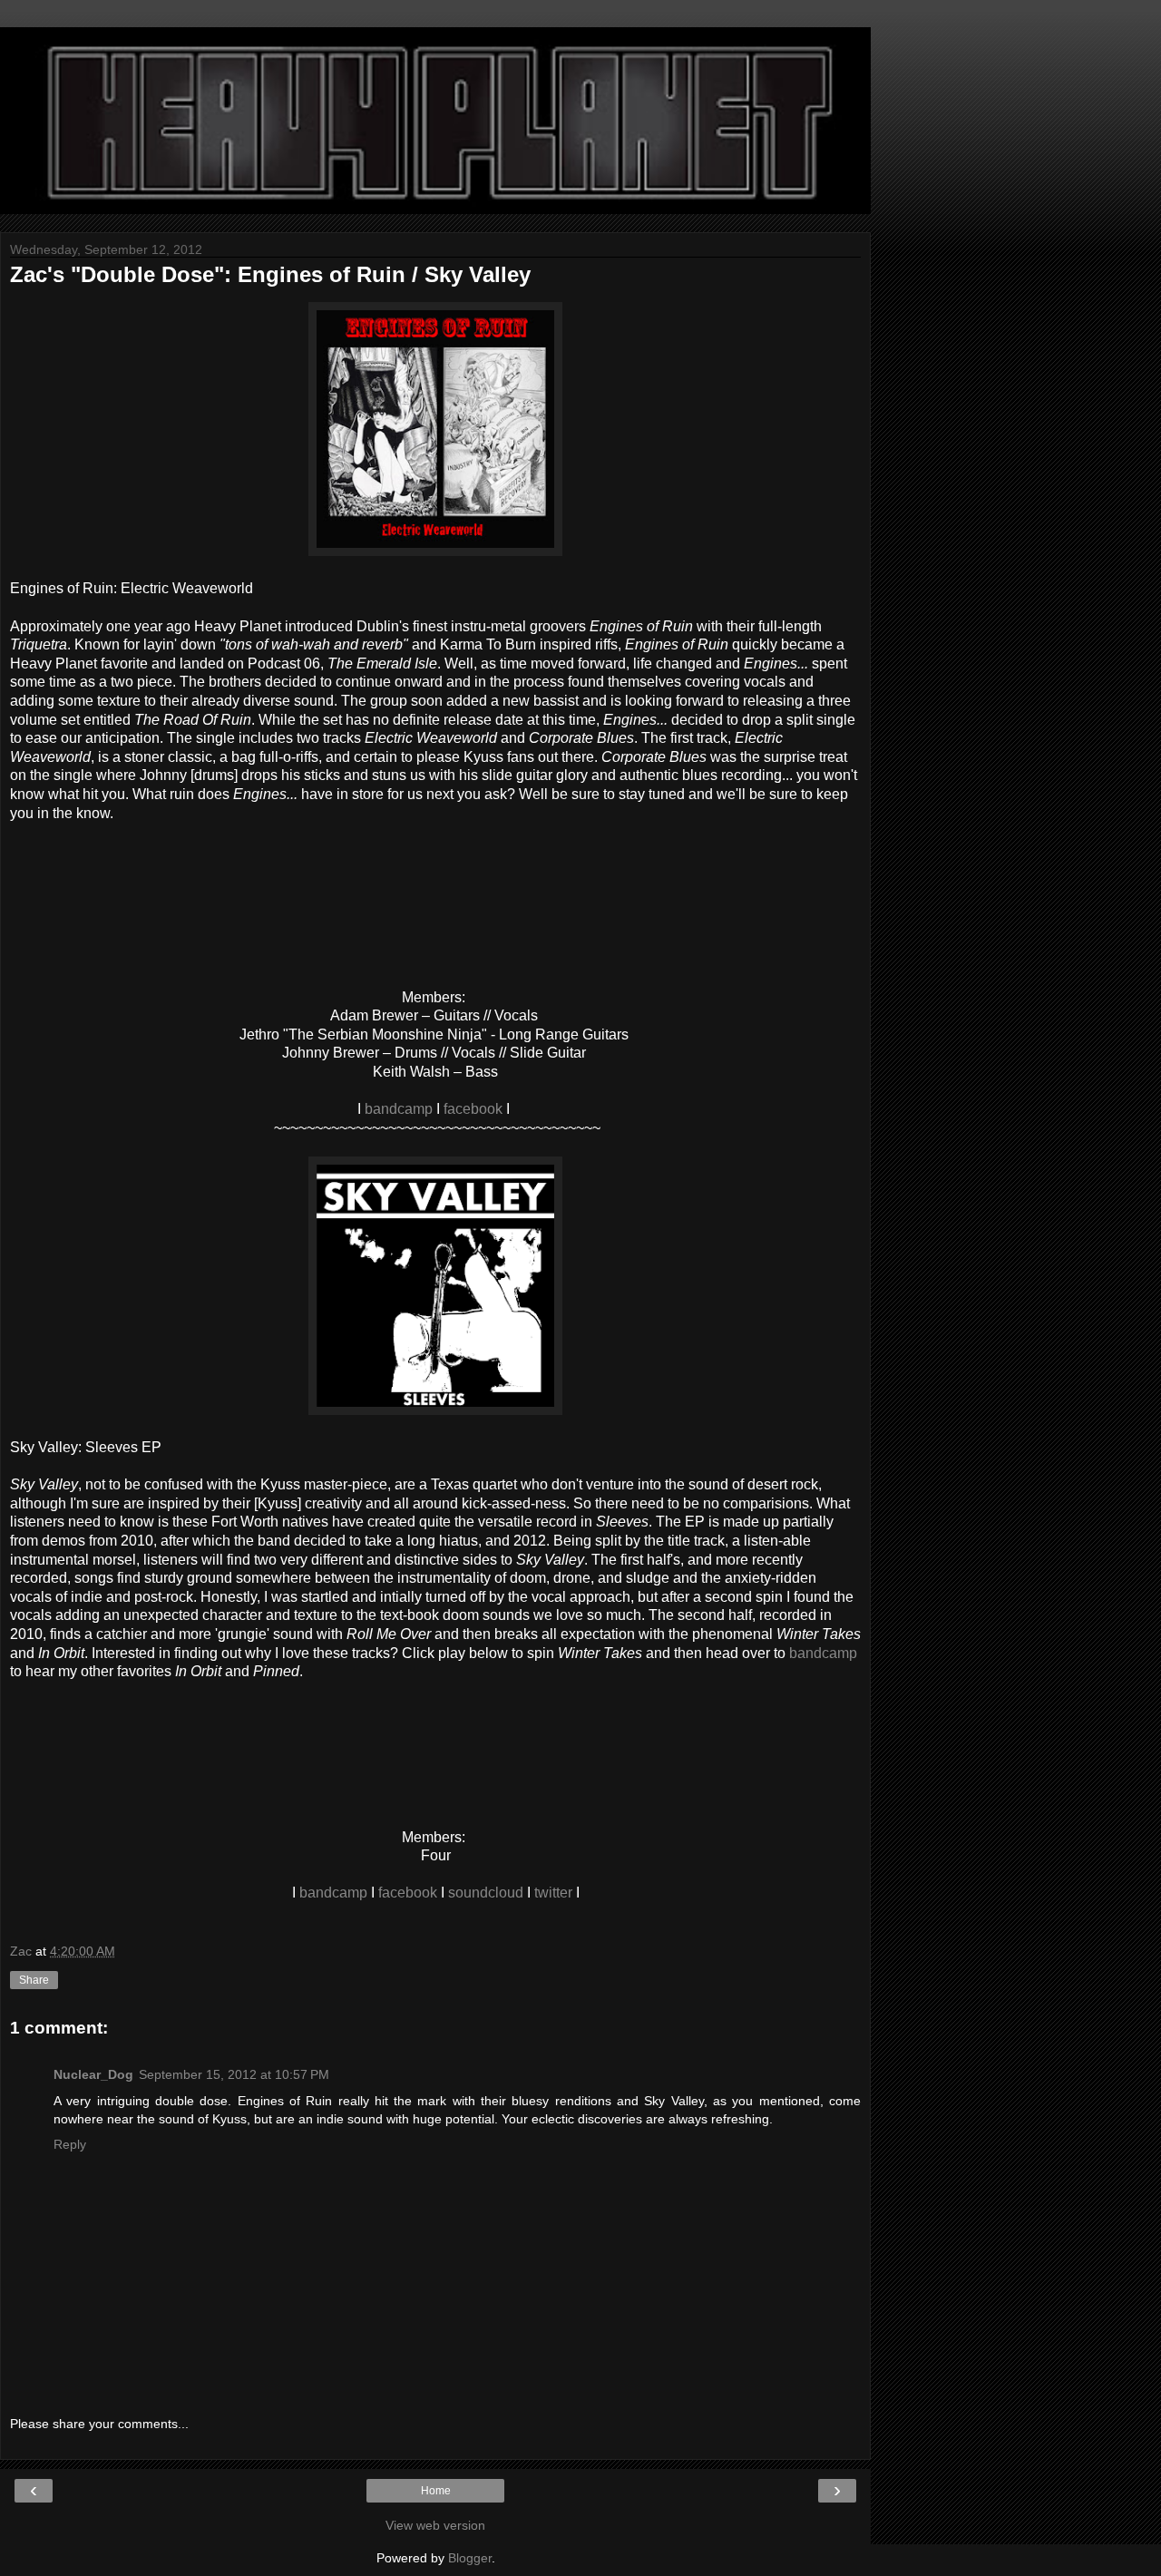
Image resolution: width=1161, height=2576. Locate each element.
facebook (473, 1109)
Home (436, 2491)
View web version (435, 2525)
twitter (553, 1893)
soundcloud (486, 1893)
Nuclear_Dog (93, 2074)
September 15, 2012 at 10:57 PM (234, 2074)
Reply (70, 2144)
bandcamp (399, 1109)
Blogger (470, 2558)
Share (34, 1980)
